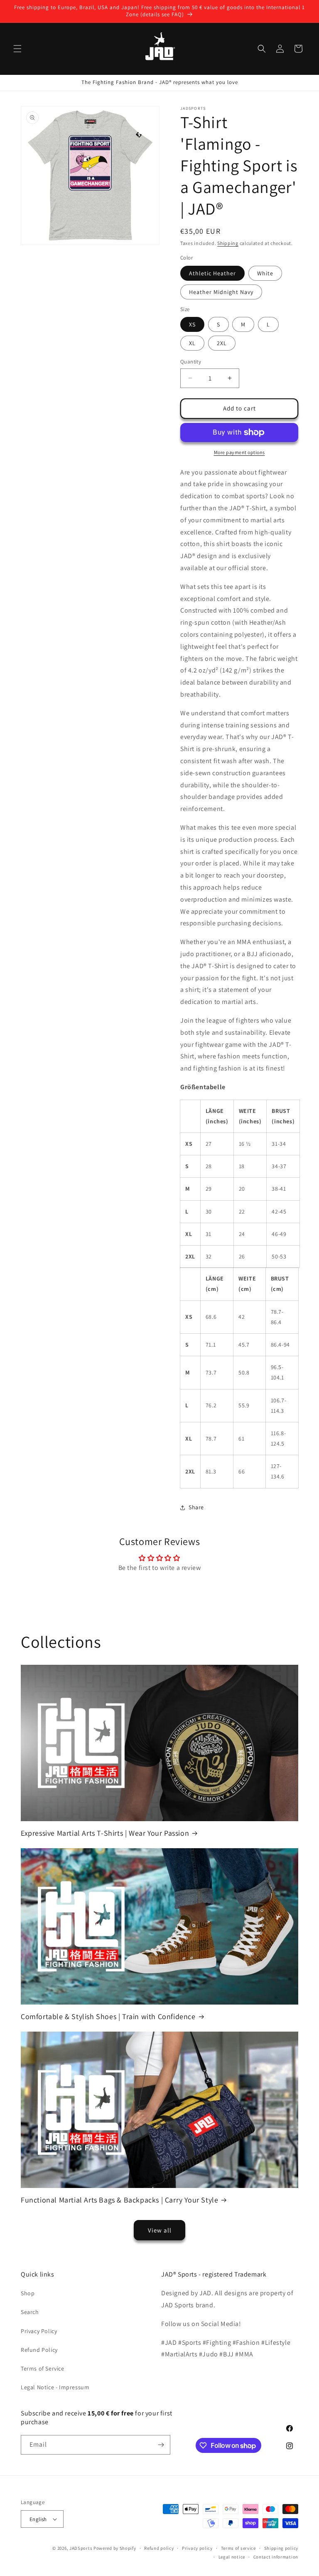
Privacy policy (197, 2548)
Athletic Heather (212, 273)
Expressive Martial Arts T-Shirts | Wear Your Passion (105, 1833)
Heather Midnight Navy (221, 292)
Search (30, 2312)
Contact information (276, 2557)
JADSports (81, 2548)
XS (192, 324)
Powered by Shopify (115, 2548)
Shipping (228, 243)
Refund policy (159, 2548)
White (265, 273)
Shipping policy (281, 2548)
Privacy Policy (39, 2331)
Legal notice (232, 2557)
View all (160, 2230)
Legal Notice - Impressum (55, 2387)
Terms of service (238, 2548)
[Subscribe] (161, 2445)
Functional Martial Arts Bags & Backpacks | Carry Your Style (119, 2200)
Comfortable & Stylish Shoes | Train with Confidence (108, 2016)
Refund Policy (39, 2350)
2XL (222, 343)
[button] (17, 49)
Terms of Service (43, 2368)
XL (192, 343)
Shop (28, 2293)
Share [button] (196, 1507)
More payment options (239, 452)
